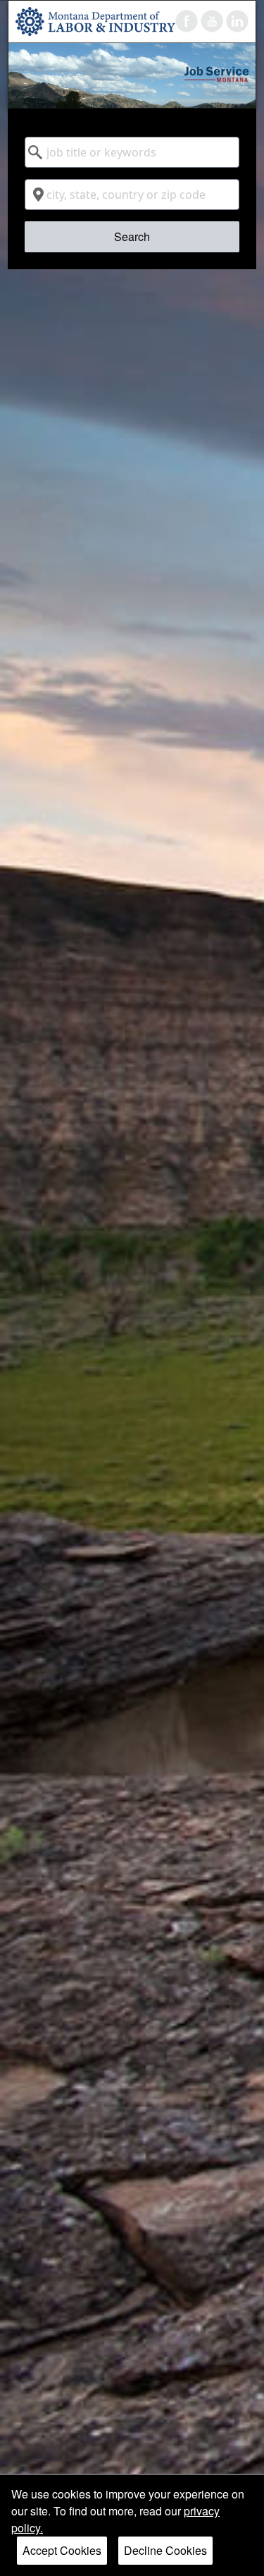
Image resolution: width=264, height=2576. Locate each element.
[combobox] (132, 152)
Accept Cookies (62, 2550)
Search (132, 236)
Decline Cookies (165, 2550)
